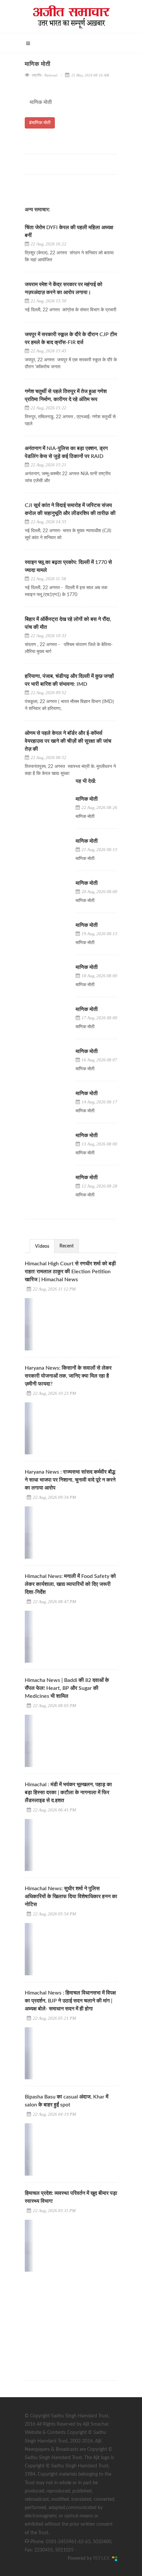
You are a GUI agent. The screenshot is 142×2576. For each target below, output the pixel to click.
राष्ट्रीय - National (44, 75)
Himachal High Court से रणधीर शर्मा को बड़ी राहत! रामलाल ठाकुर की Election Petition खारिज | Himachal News (70, 1272)
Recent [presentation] (67, 1246)
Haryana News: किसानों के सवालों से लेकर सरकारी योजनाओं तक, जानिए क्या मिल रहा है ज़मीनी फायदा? (68, 1376)
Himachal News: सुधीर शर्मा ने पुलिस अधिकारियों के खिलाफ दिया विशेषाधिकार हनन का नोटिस (71, 1896)
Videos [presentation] (42, 1246)
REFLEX (103, 2558)
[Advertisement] (74, 2320)
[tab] (42, 1246)
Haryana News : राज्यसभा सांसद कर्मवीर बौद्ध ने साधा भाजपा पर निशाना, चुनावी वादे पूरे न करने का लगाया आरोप (70, 1480)
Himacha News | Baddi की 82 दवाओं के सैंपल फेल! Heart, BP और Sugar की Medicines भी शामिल (67, 1688)
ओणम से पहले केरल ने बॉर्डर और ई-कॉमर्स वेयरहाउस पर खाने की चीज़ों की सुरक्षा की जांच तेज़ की (68, 741)
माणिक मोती (87, 799)
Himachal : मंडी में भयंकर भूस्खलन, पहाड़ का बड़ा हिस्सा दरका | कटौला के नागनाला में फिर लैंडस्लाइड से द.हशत (68, 1793)
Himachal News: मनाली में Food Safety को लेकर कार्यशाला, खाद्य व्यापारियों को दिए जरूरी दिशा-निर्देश (70, 1584)
